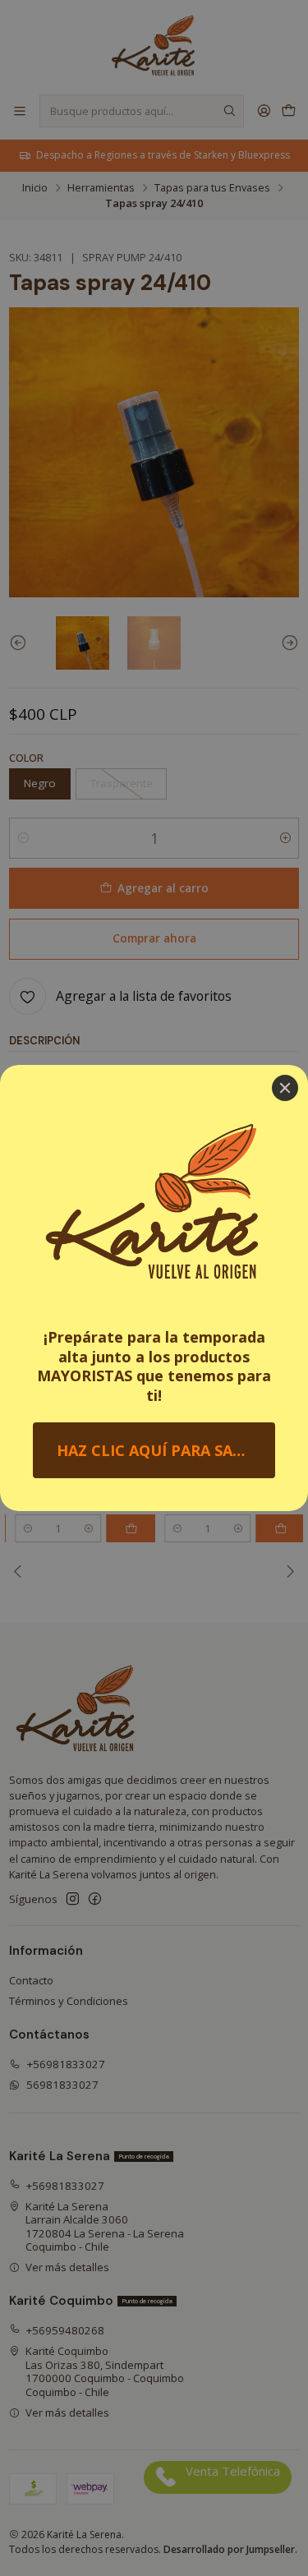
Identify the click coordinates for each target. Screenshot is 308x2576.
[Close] (285, 1088)
